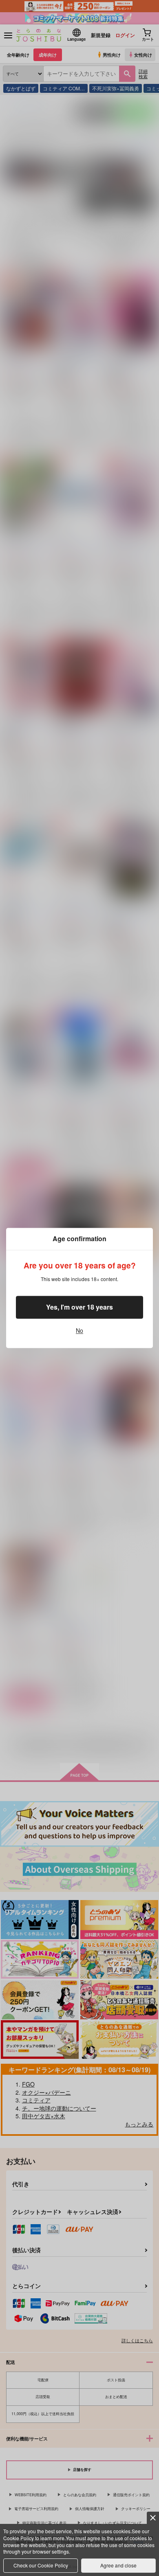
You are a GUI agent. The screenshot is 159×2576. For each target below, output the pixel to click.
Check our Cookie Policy (41, 2565)
